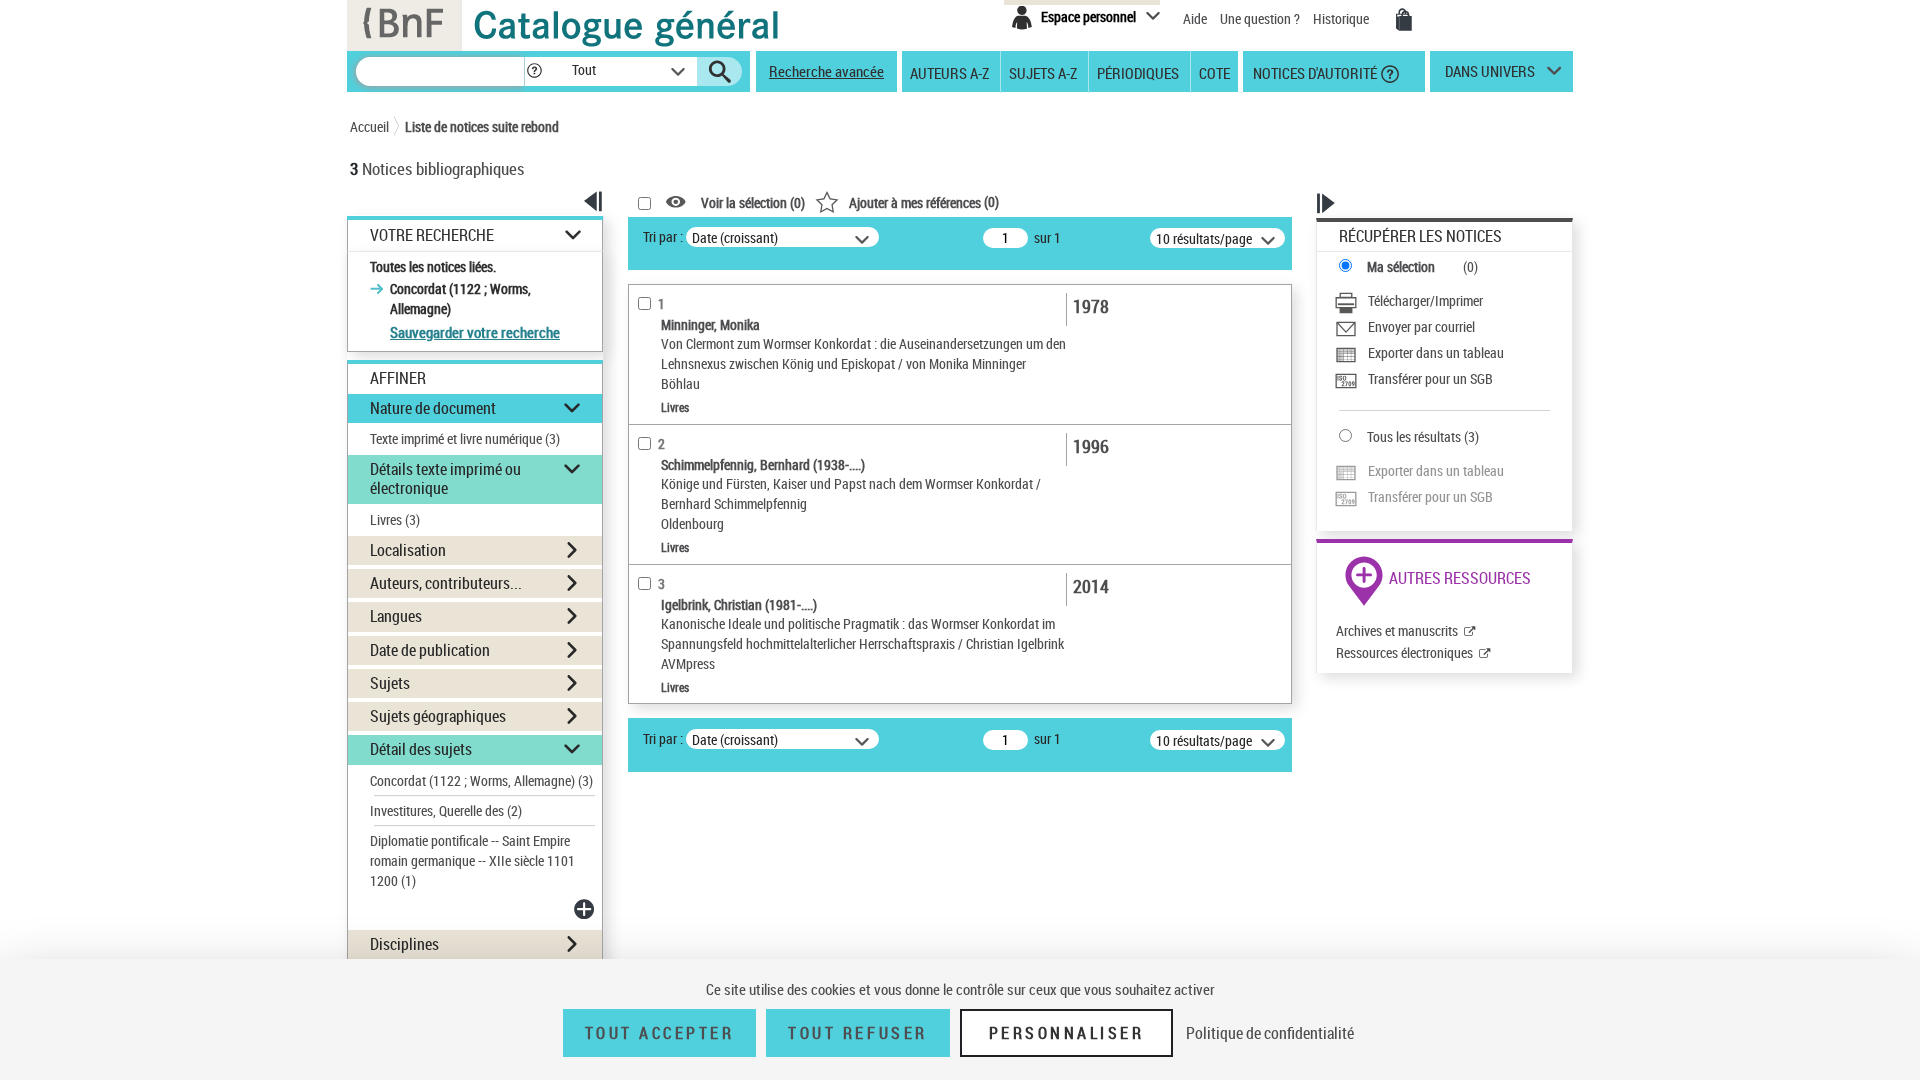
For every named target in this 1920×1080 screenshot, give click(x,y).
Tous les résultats (1414, 436)
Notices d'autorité (1313, 72)
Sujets (390, 683)
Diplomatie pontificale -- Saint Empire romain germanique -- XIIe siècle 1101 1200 (472, 860)
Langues (396, 616)
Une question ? (1261, 18)
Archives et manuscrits (1397, 630)
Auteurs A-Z (949, 72)
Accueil (369, 126)
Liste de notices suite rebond (482, 126)
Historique (1342, 18)
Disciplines (404, 944)
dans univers (1490, 76)
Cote (1214, 72)
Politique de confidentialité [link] (1270, 1033)
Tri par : (663, 236)
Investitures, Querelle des (446, 810)
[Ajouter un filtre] (586, 909)
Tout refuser (857, 1033)
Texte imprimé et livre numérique (465, 438)
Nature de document (433, 408)
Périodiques (1138, 72)
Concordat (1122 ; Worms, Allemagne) (481, 780)
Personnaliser (1067, 1033)
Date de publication (430, 650)
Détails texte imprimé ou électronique (445, 478)
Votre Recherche (432, 235)
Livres (395, 519)
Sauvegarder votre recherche (475, 332)
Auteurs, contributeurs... (446, 583)
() (924, 201)
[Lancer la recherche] (720, 72)
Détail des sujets (421, 749)
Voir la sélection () (753, 202)
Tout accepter (660, 1033)
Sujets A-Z (1043, 72)
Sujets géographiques (438, 716)
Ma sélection (1401, 266)
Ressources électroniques (1404, 652)
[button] (534, 71)
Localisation (408, 550)
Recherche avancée (826, 71)
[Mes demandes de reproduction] (1404, 20)
